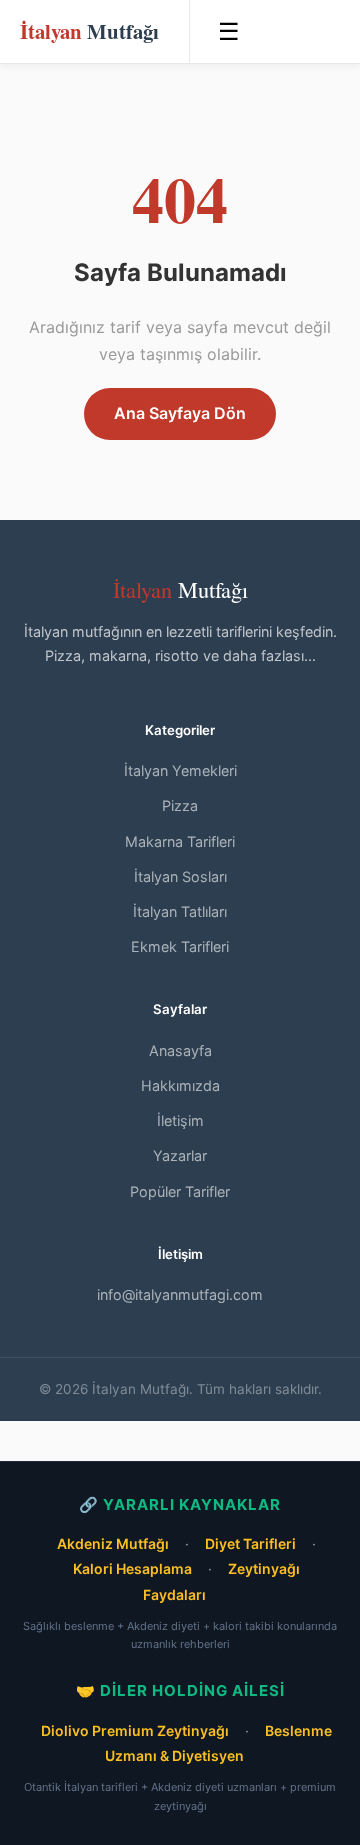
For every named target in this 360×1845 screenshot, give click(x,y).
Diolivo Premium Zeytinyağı (135, 1730)
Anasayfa (180, 1050)
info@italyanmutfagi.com (180, 1294)
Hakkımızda (180, 1085)
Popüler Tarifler (180, 1191)
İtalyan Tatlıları (180, 911)
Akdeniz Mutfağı (113, 1543)
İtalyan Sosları (180, 876)
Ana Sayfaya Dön (180, 413)
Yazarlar (180, 1155)
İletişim (180, 1120)
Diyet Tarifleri (250, 1543)
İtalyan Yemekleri (180, 770)
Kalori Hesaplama (132, 1568)
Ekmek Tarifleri (180, 946)
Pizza (180, 805)
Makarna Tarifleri (180, 841)
